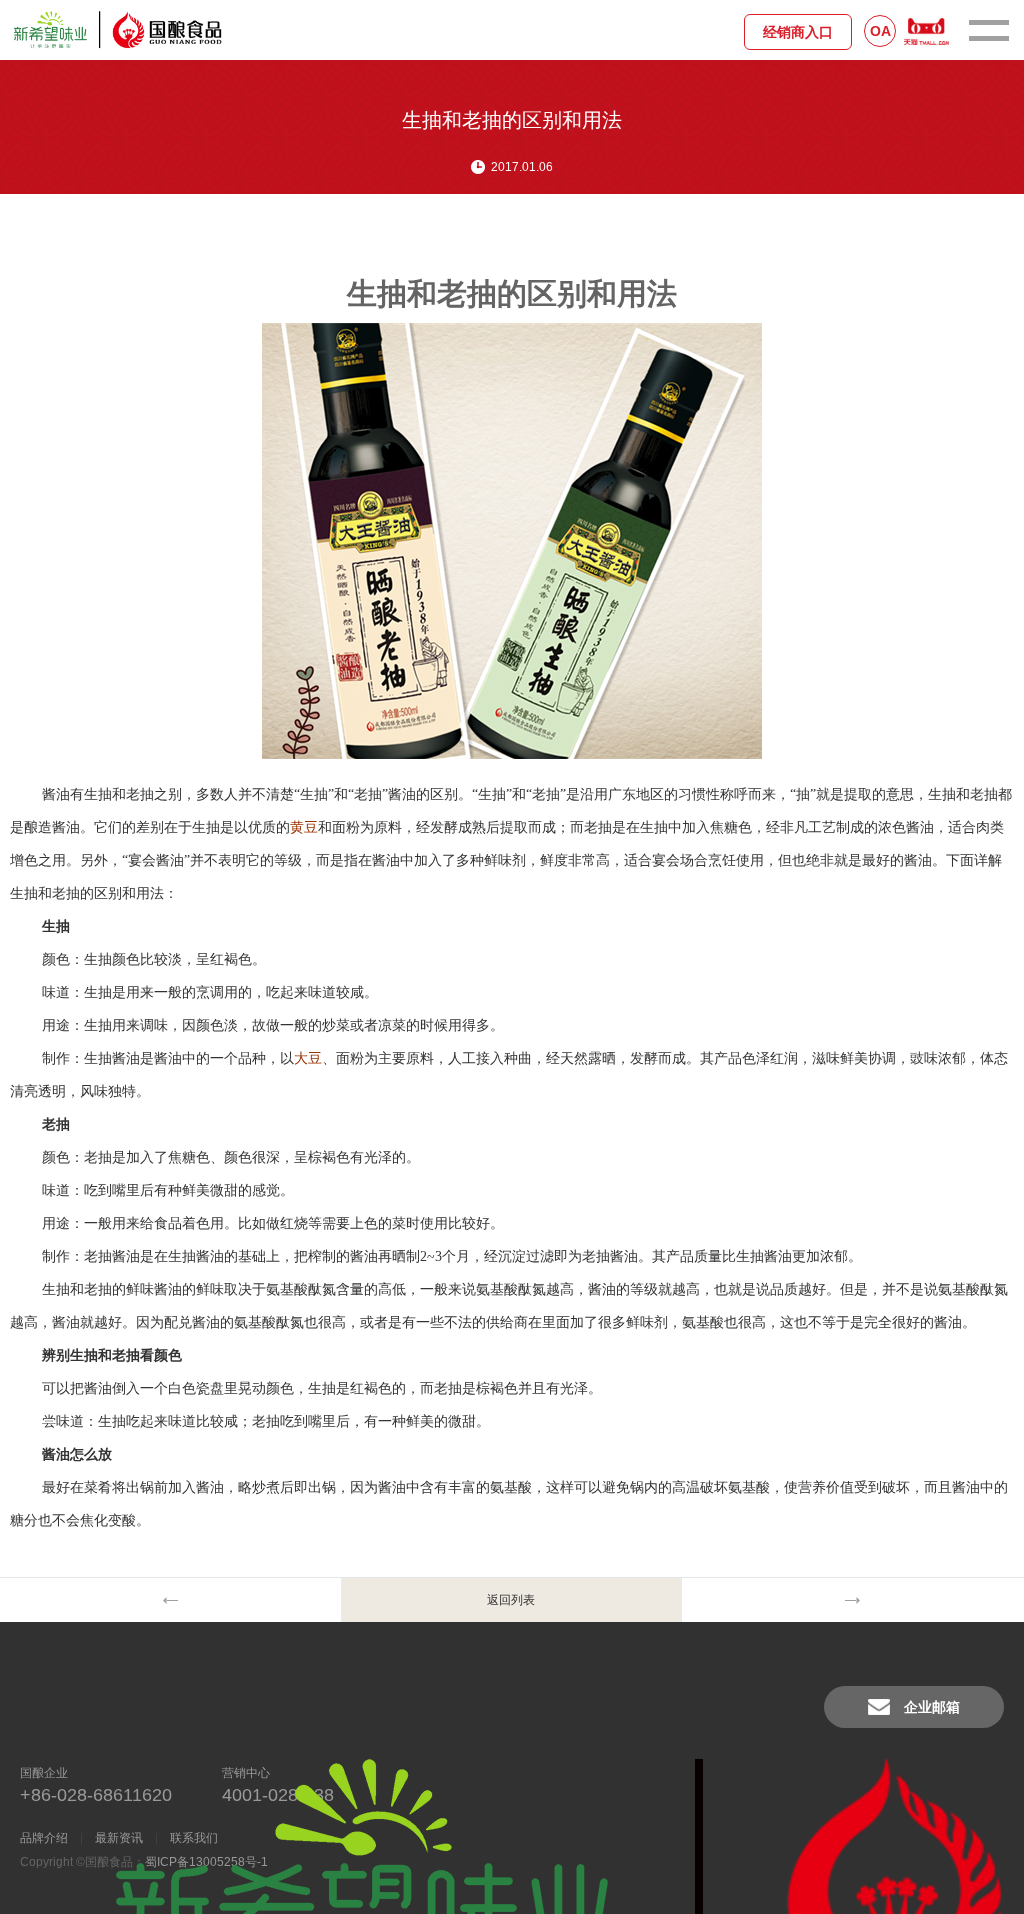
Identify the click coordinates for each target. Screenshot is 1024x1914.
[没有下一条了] (852, 1600)
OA (880, 31)
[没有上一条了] (170, 1600)
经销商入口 (798, 32)
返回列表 (511, 1600)
